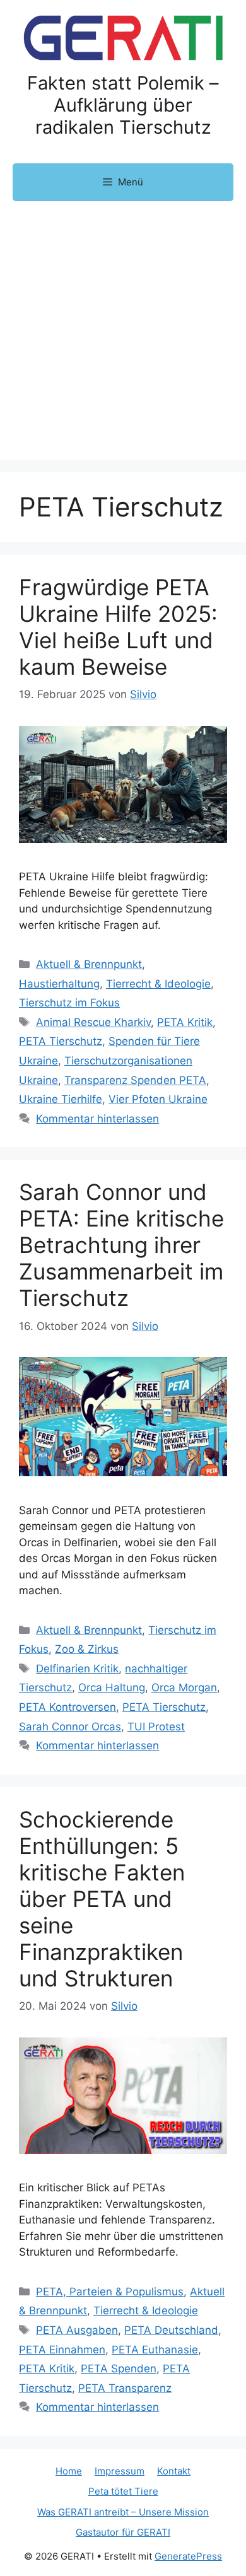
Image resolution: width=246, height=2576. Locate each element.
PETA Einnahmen (62, 2350)
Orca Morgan (184, 1687)
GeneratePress (188, 2556)
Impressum (120, 2471)
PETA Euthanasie (155, 2350)
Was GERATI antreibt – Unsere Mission (123, 2512)
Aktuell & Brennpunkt (89, 964)
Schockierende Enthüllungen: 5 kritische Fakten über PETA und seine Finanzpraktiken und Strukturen (102, 1899)
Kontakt (174, 2471)
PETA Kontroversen (67, 1707)
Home (69, 2471)
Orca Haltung (112, 1687)
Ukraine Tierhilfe (61, 1099)
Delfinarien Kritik (77, 1669)
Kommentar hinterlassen (97, 1119)
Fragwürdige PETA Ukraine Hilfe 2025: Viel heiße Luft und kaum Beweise (118, 627)
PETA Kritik (185, 1022)
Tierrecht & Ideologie (158, 984)
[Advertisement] (123, 330)
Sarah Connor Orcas (70, 1727)
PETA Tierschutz (61, 1041)
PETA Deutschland (171, 2330)
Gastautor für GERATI (123, 2532)
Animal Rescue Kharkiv (93, 1022)
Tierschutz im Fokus (69, 1003)
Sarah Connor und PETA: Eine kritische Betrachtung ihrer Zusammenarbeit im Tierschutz (121, 1245)
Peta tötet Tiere (123, 2491)
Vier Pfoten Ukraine (158, 1099)
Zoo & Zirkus (87, 1649)
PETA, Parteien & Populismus (110, 2292)
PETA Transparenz (125, 2388)
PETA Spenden (119, 2369)
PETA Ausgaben (77, 2330)
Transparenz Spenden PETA (135, 1080)
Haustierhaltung (59, 984)
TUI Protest (156, 1727)
